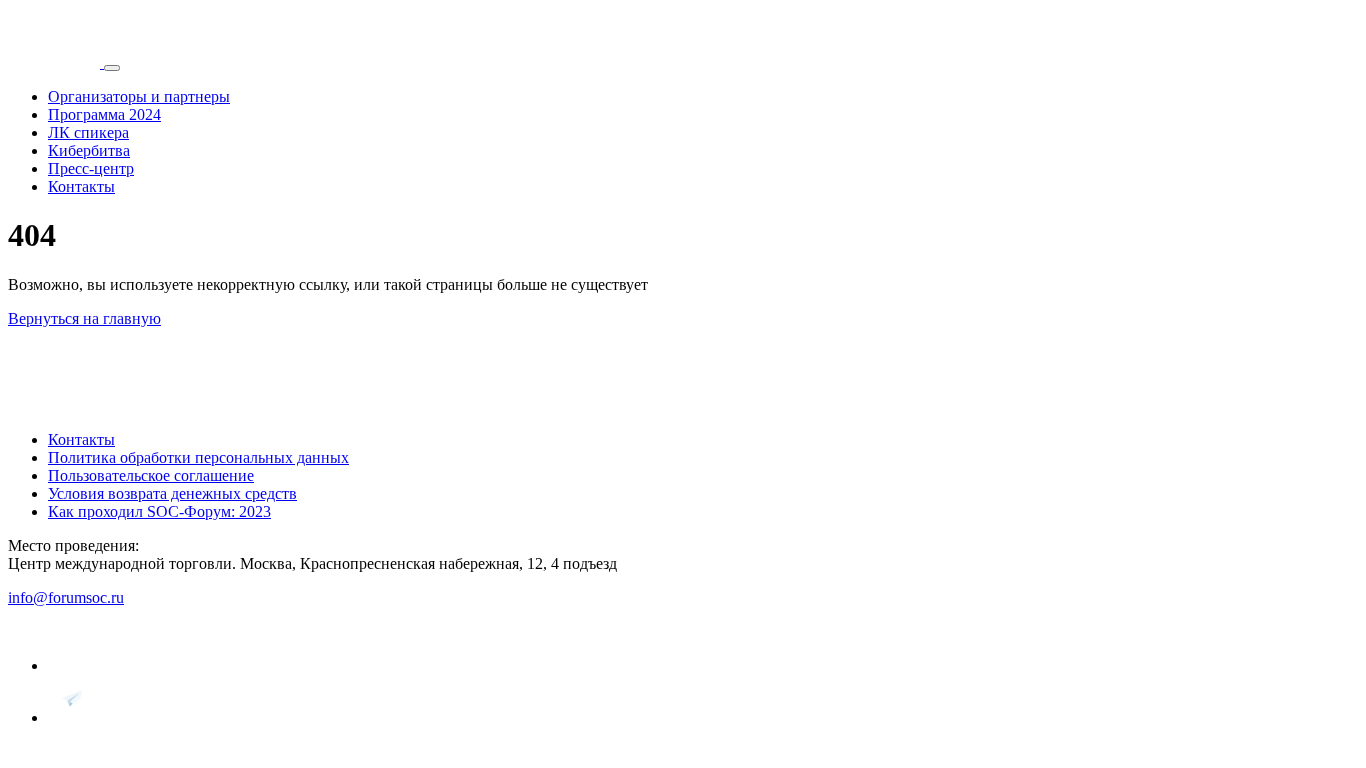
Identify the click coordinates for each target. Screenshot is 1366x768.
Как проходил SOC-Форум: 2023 (159, 511)
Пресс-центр (91, 168)
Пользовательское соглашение (151, 475)
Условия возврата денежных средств (172, 493)
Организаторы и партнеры (139, 96)
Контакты (81, 186)
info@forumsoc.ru (66, 597)
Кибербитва (89, 150)
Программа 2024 (104, 114)
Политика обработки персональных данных (198, 457)
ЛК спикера (88, 132)
